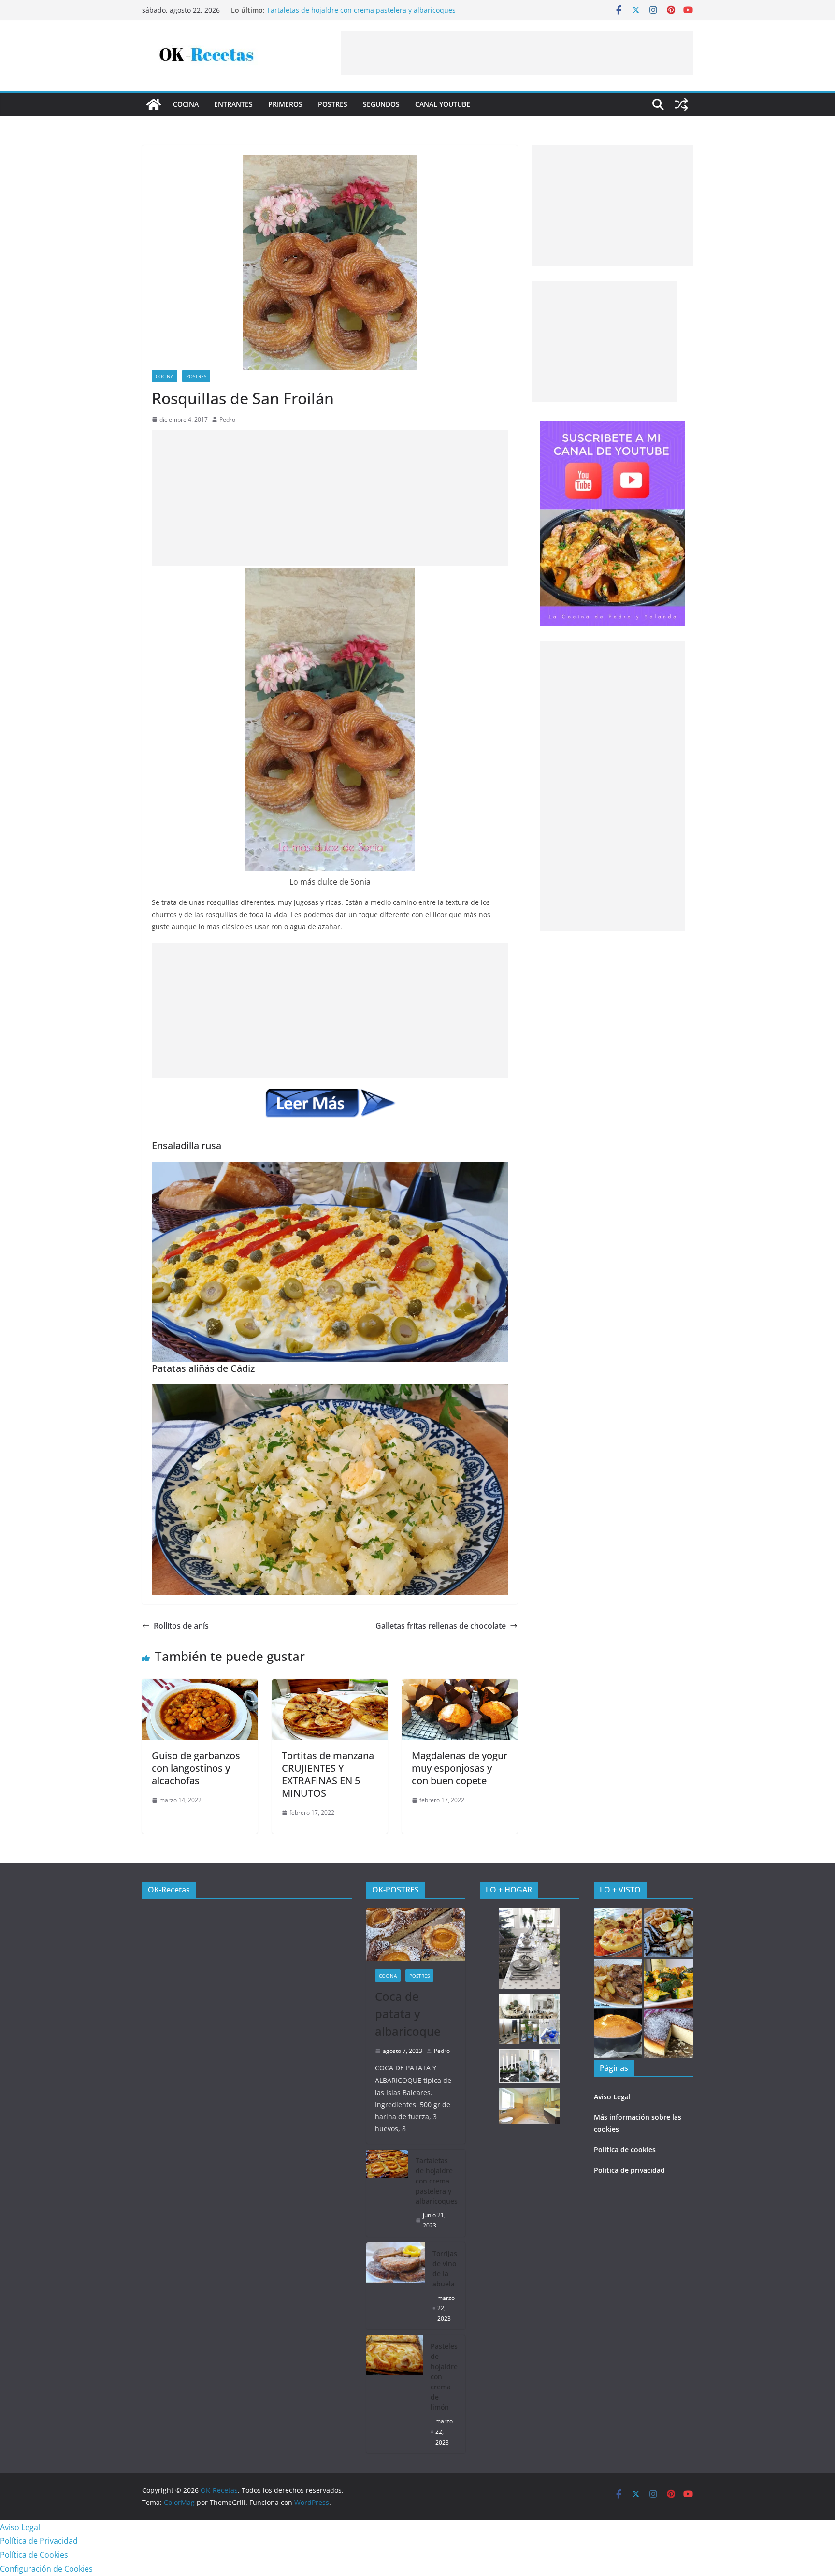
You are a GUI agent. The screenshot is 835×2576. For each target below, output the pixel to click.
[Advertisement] (517, 53)
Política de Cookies (34, 2555)
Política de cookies (625, 2149)
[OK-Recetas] (154, 104)
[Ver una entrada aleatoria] (681, 104)
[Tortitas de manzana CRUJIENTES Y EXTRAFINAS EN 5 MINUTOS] (330, 1686)
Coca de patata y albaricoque (408, 2014)
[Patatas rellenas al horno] (618, 1933)
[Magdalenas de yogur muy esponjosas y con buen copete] (460, 1686)
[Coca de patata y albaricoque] (416, 1935)
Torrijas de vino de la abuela (445, 2269)
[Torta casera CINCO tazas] (618, 2034)
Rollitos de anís (181, 1626)
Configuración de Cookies (46, 2569)
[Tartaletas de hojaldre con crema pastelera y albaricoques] (387, 2193)
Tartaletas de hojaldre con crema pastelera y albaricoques (361, 10)
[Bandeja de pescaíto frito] (669, 1933)
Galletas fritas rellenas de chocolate (441, 1626)
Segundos (381, 104)
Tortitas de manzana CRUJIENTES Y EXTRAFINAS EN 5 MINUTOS (328, 1774)
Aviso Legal (612, 2097)
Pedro (227, 419)
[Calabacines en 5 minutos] (669, 1984)
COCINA (186, 104)
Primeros (285, 104)
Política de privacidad (629, 2170)
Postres (333, 104)
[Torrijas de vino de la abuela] (396, 2286)
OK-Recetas (169, 1890)
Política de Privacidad (39, 2541)
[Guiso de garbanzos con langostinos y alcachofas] (200, 1686)
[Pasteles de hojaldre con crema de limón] (395, 2394)
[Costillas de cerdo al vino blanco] (618, 1984)
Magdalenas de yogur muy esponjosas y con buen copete (460, 1768)
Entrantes (233, 104)
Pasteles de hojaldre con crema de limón (444, 2377)
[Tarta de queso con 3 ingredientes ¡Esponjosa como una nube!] (669, 2034)
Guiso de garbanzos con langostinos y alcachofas (196, 1768)
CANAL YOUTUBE (443, 104)
